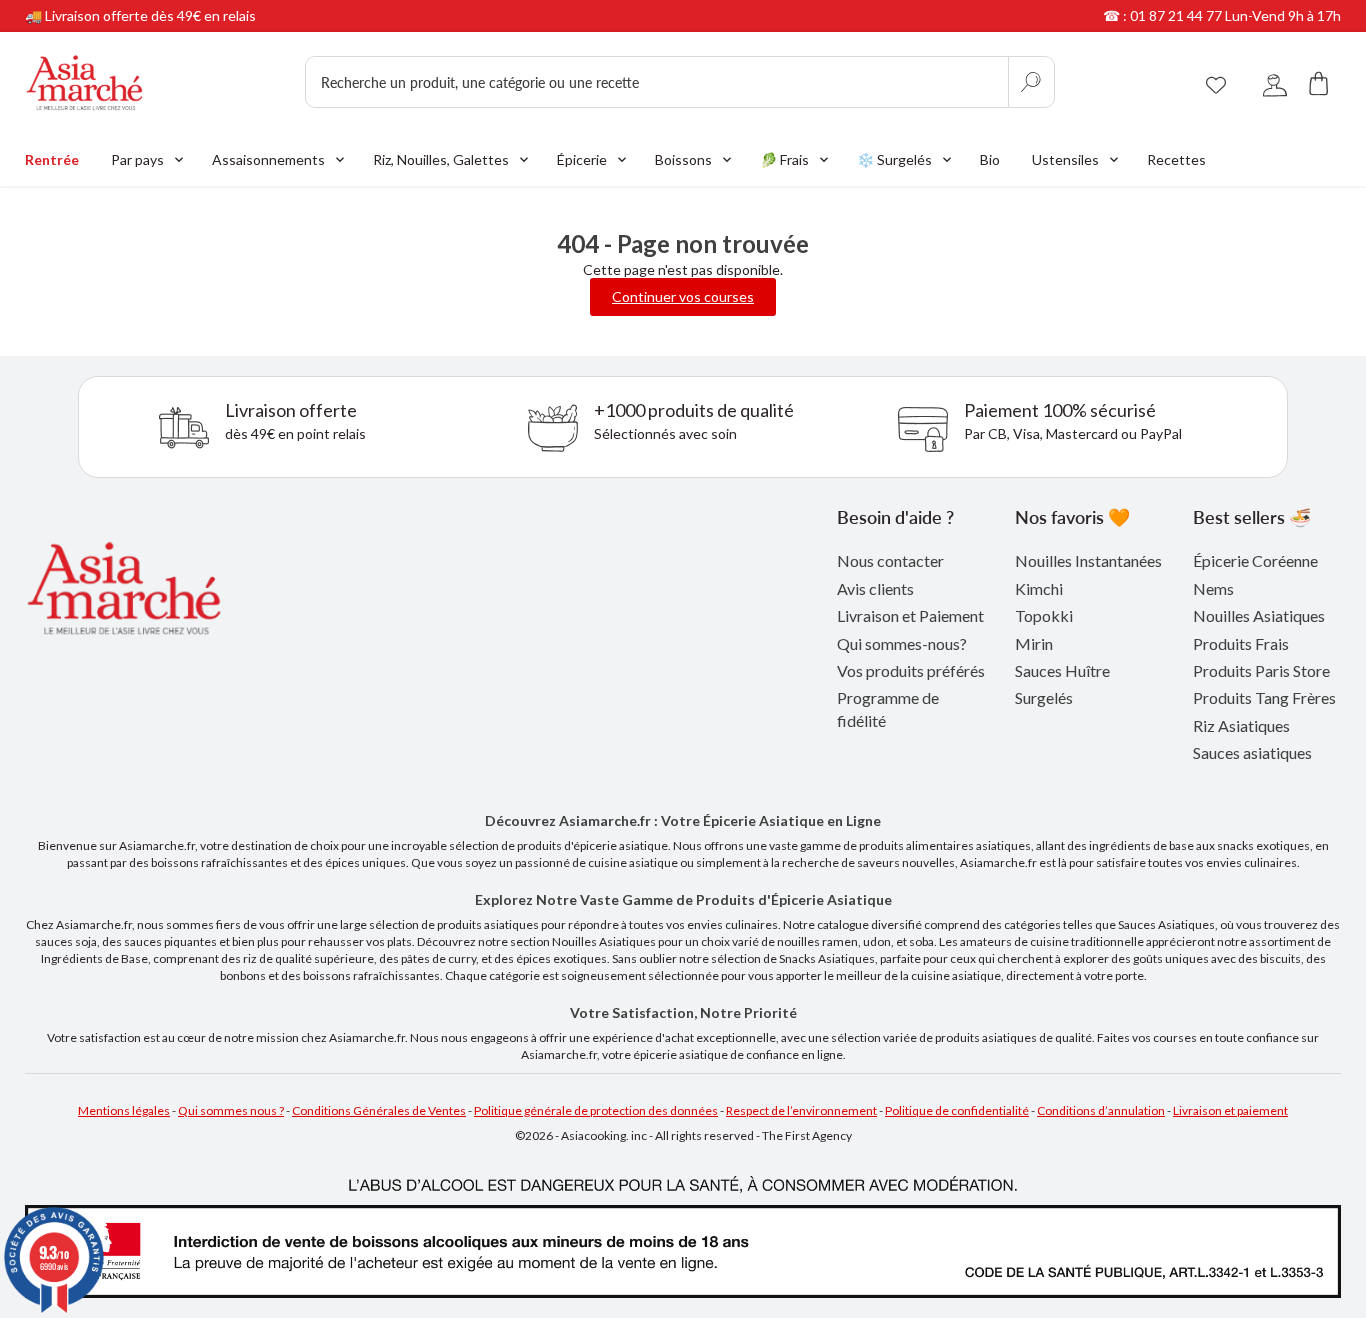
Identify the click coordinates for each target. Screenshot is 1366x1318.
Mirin (1034, 643)
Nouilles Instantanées (1088, 560)
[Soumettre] (1031, 82)
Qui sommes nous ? (231, 1110)
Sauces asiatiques (1252, 752)
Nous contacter (890, 560)
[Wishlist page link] (1216, 82)
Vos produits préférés (911, 670)
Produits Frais (1241, 643)
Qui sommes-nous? (902, 643)
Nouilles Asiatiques (1259, 615)
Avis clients (875, 588)
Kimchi (1039, 588)
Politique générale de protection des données (596, 1110)
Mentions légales (124, 1110)
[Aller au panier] (1319, 82)
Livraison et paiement (1230, 1110)
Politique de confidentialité (957, 1110)
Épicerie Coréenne (1255, 560)
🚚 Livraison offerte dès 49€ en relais (140, 15)
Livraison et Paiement (910, 615)
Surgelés (1044, 697)
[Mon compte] (1275, 82)
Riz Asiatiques (1241, 725)
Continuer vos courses (683, 296)
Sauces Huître (1062, 670)
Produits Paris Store (1261, 670)
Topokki (1044, 615)
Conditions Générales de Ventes (379, 1110)
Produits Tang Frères (1264, 697)
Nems (1213, 588)
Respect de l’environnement (801, 1110)
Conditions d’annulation (1101, 1110)
